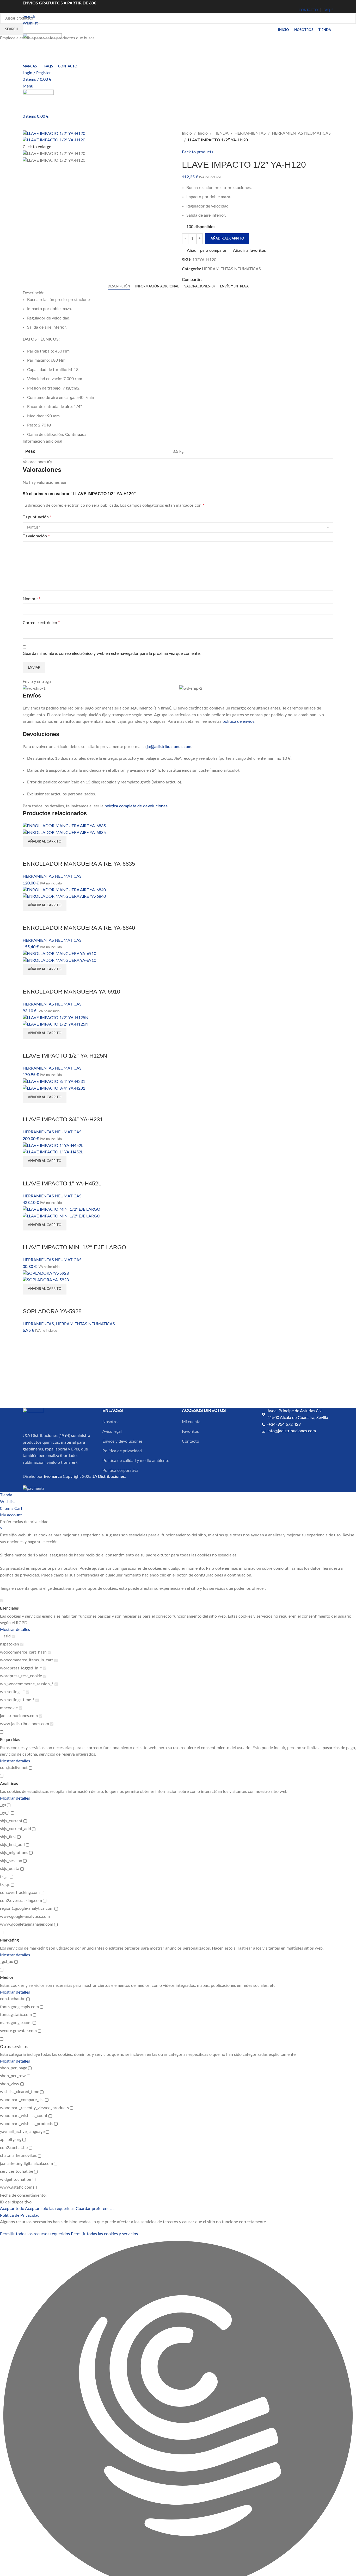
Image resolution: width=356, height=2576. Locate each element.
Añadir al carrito (227, 239)
